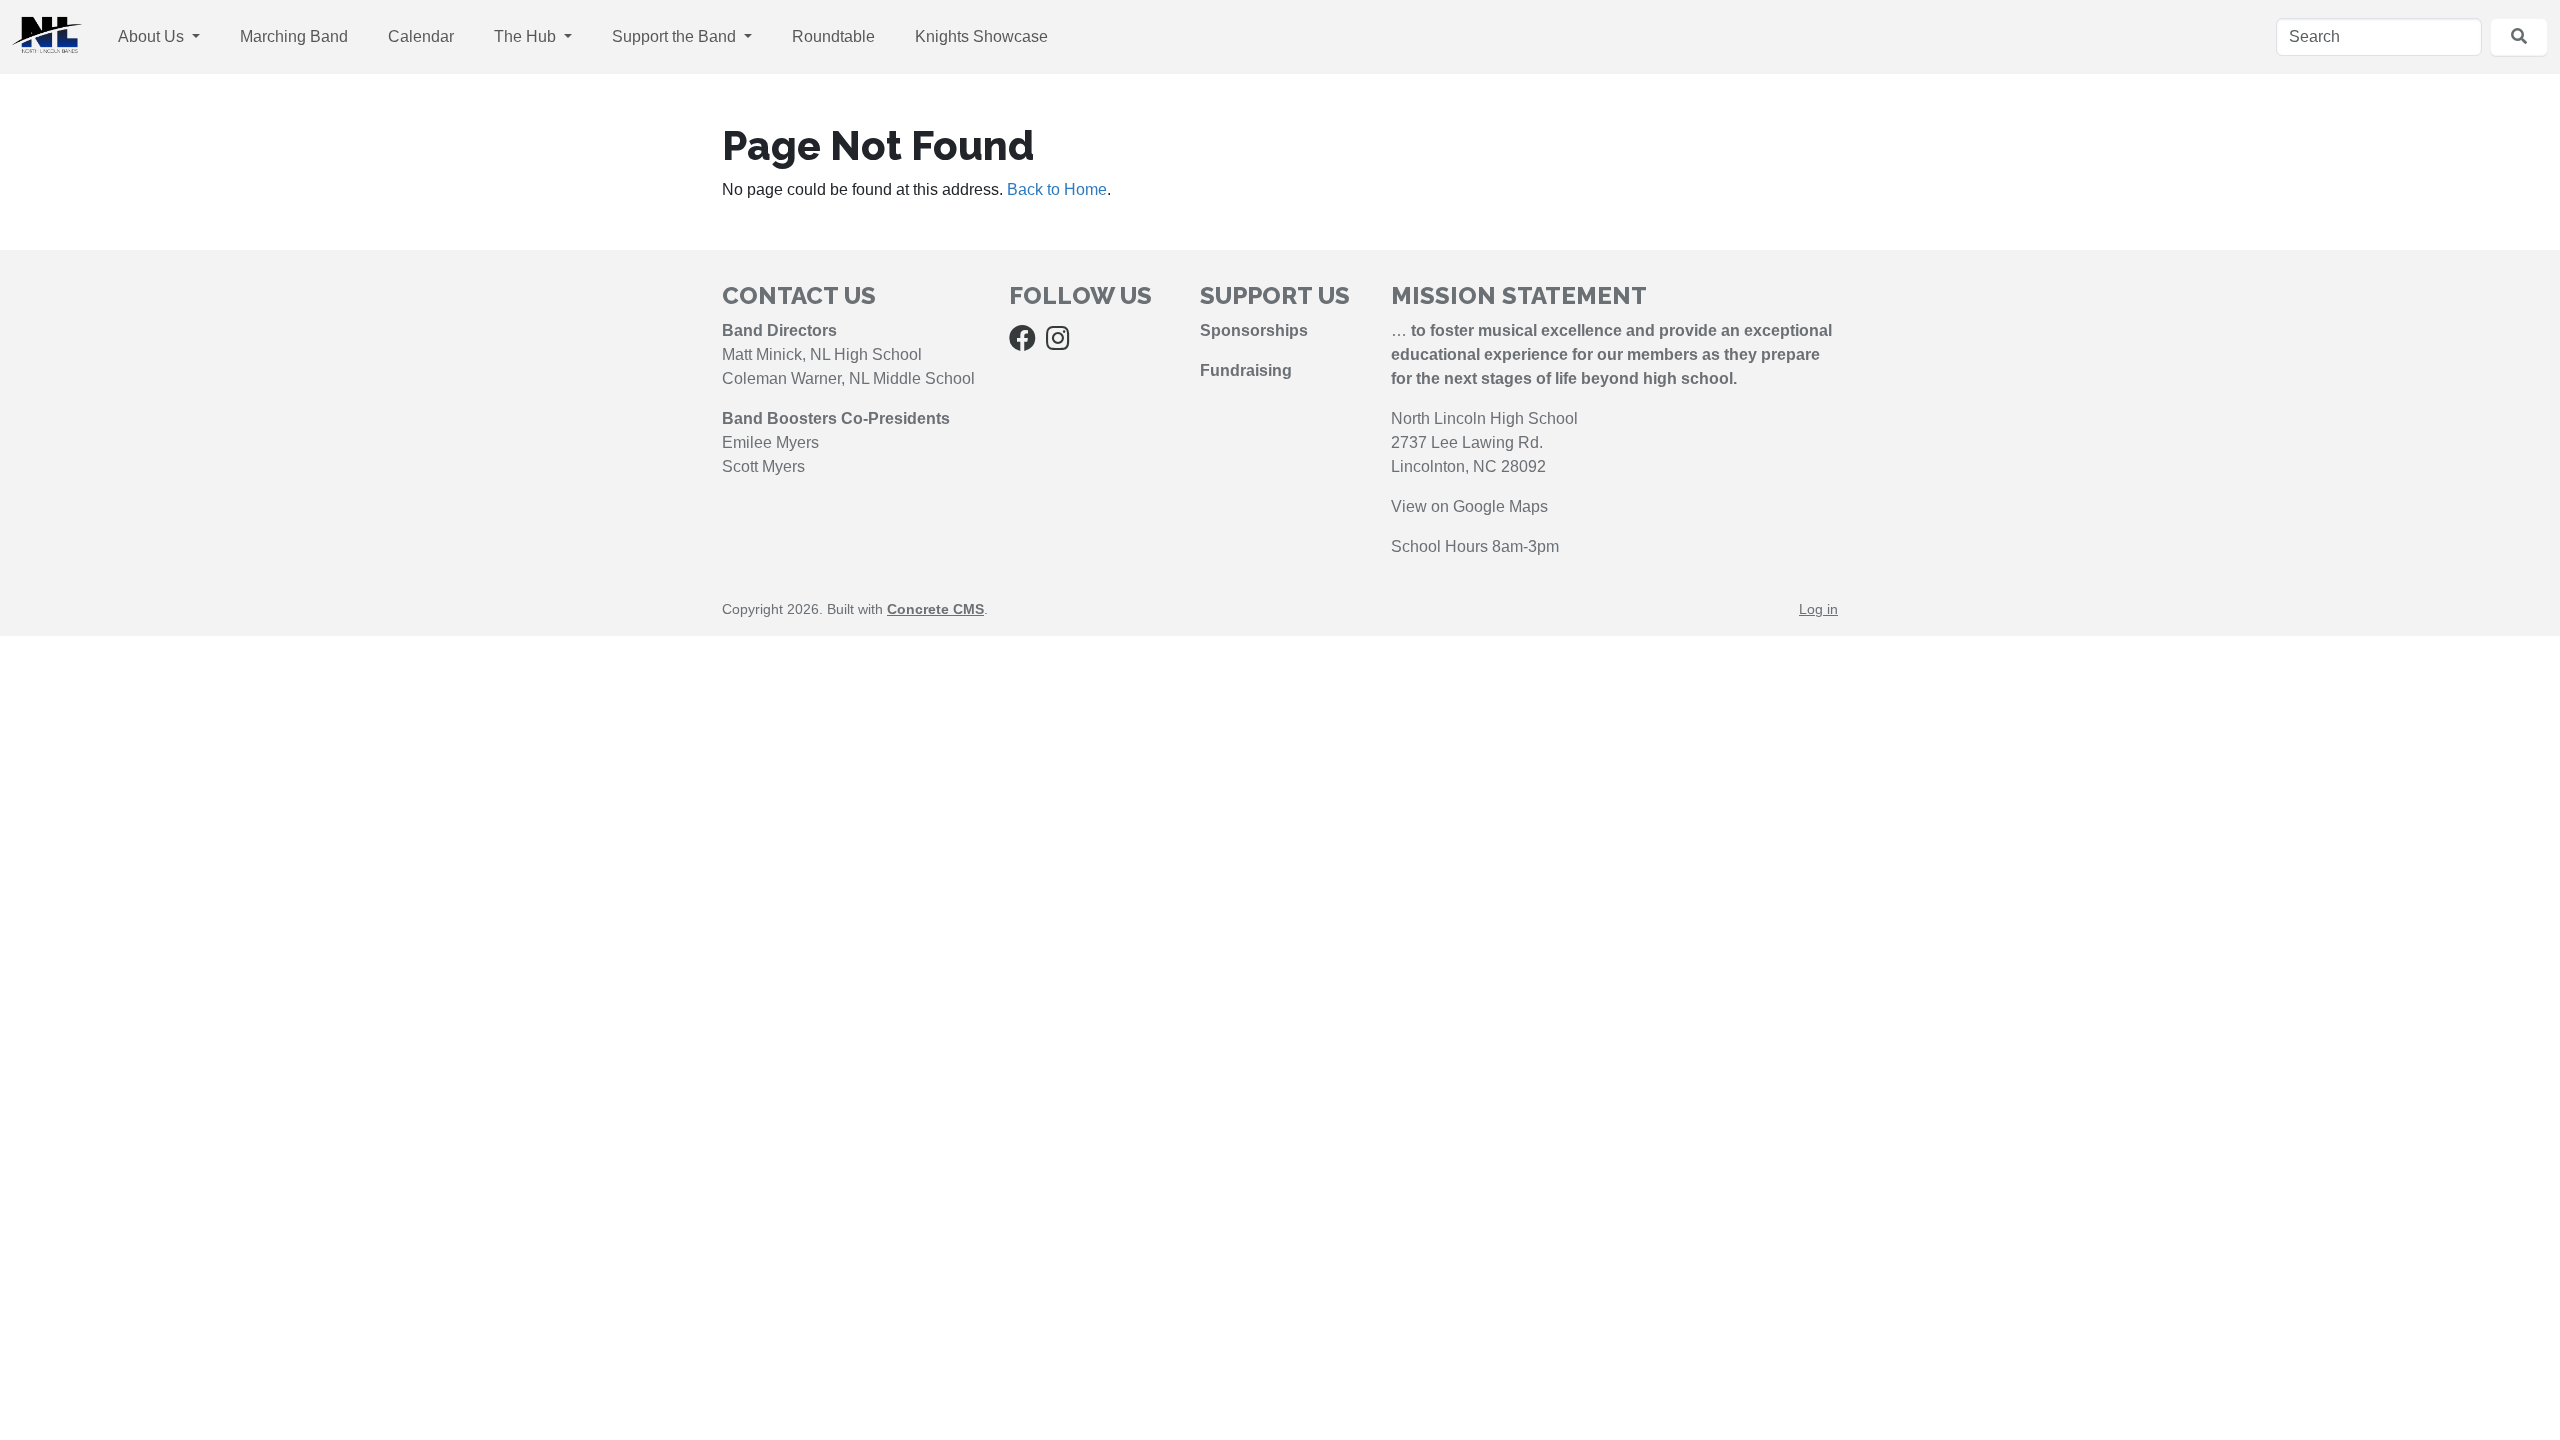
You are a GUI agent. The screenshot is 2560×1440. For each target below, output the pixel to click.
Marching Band (294, 36)
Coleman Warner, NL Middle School (848, 378)
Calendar (421, 36)
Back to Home (1057, 189)
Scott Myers (763, 466)
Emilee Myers (770, 442)
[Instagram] (1058, 342)
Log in (1818, 609)
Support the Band (676, 36)
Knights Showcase (981, 36)
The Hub (527, 36)
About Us (153, 36)
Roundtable (833, 36)
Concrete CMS (935, 609)
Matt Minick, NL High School (822, 354)
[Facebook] (1022, 342)
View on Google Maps (1469, 506)
